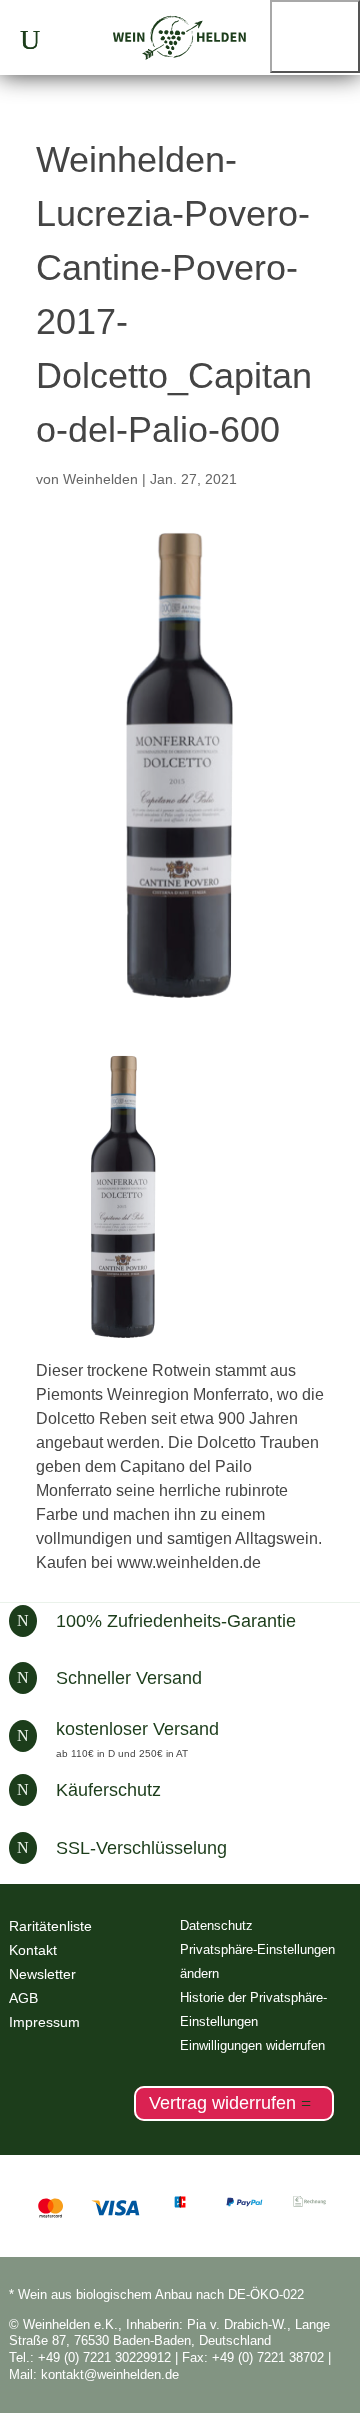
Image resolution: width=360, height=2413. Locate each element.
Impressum (44, 2022)
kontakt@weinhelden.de (110, 2374)
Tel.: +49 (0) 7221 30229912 (90, 2357)
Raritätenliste (50, 1926)
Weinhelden (100, 479)
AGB (23, 1998)
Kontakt (33, 1950)
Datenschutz (216, 1925)
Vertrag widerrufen (222, 2103)
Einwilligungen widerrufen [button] (252, 2045)
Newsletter (42, 1974)
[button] (315, 36)
